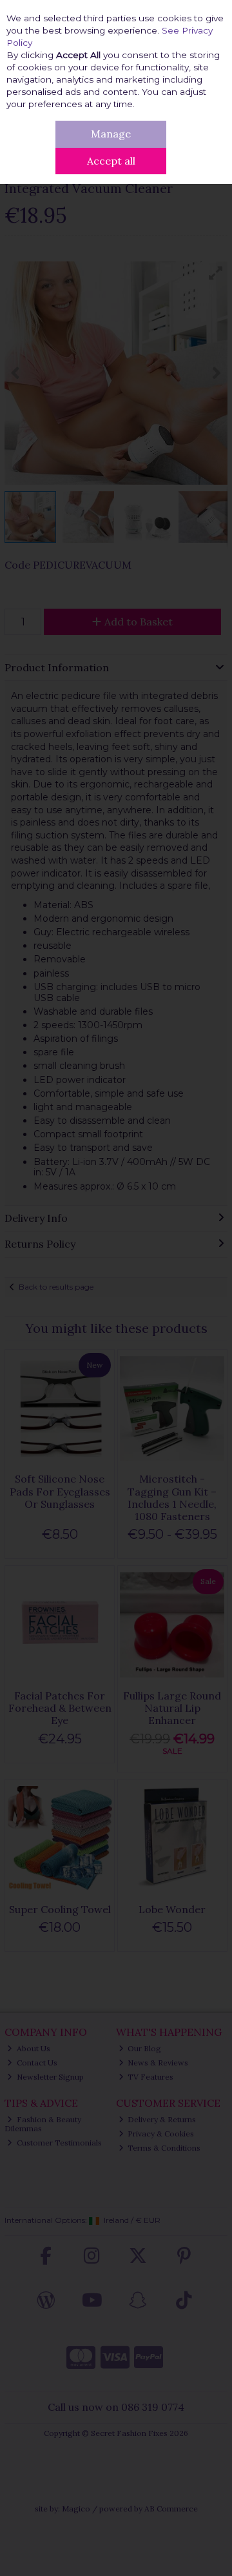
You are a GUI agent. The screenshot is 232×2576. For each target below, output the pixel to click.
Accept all (111, 161)
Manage (111, 134)
